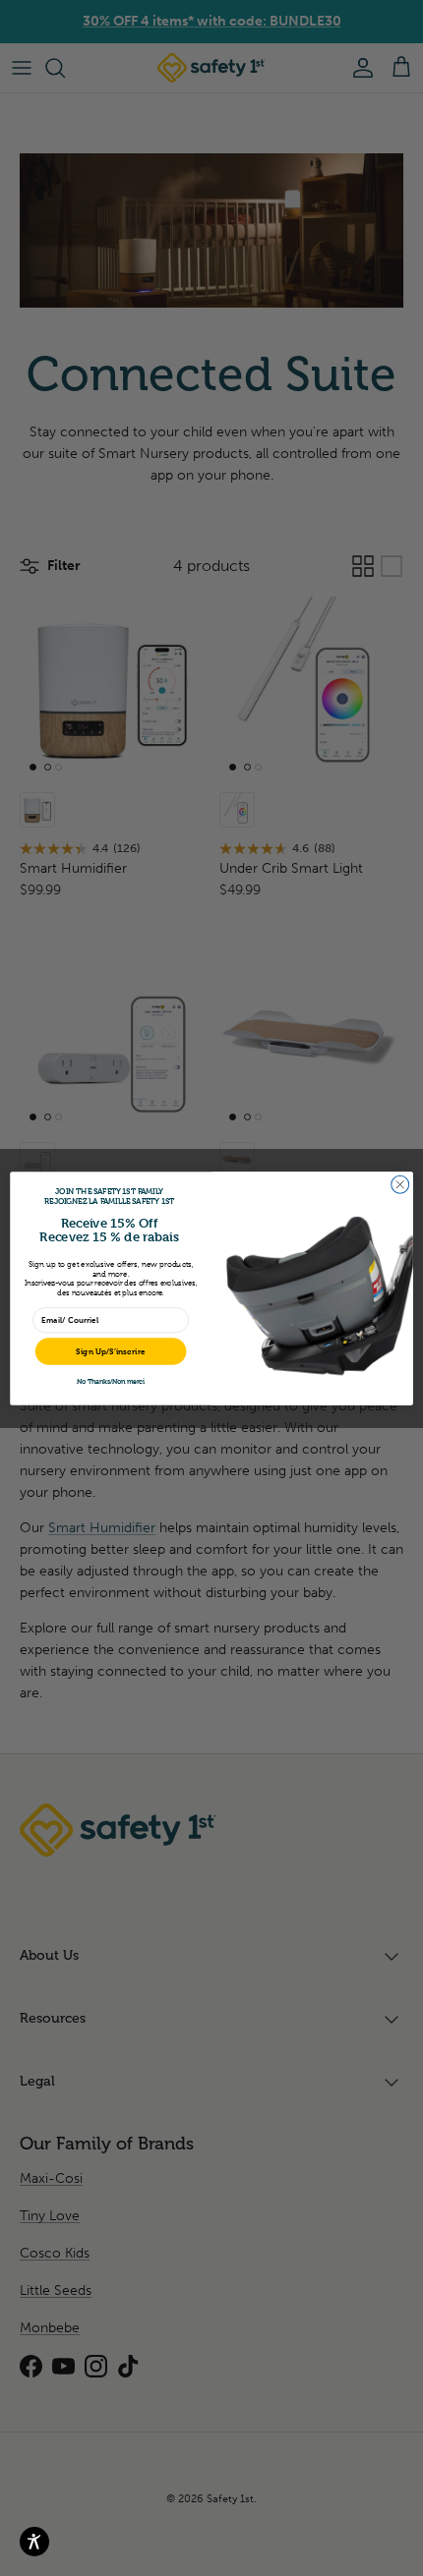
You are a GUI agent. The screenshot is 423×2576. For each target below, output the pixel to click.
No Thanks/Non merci (111, 1381)
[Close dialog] (400, 1184)
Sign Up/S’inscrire (111, 1350)
